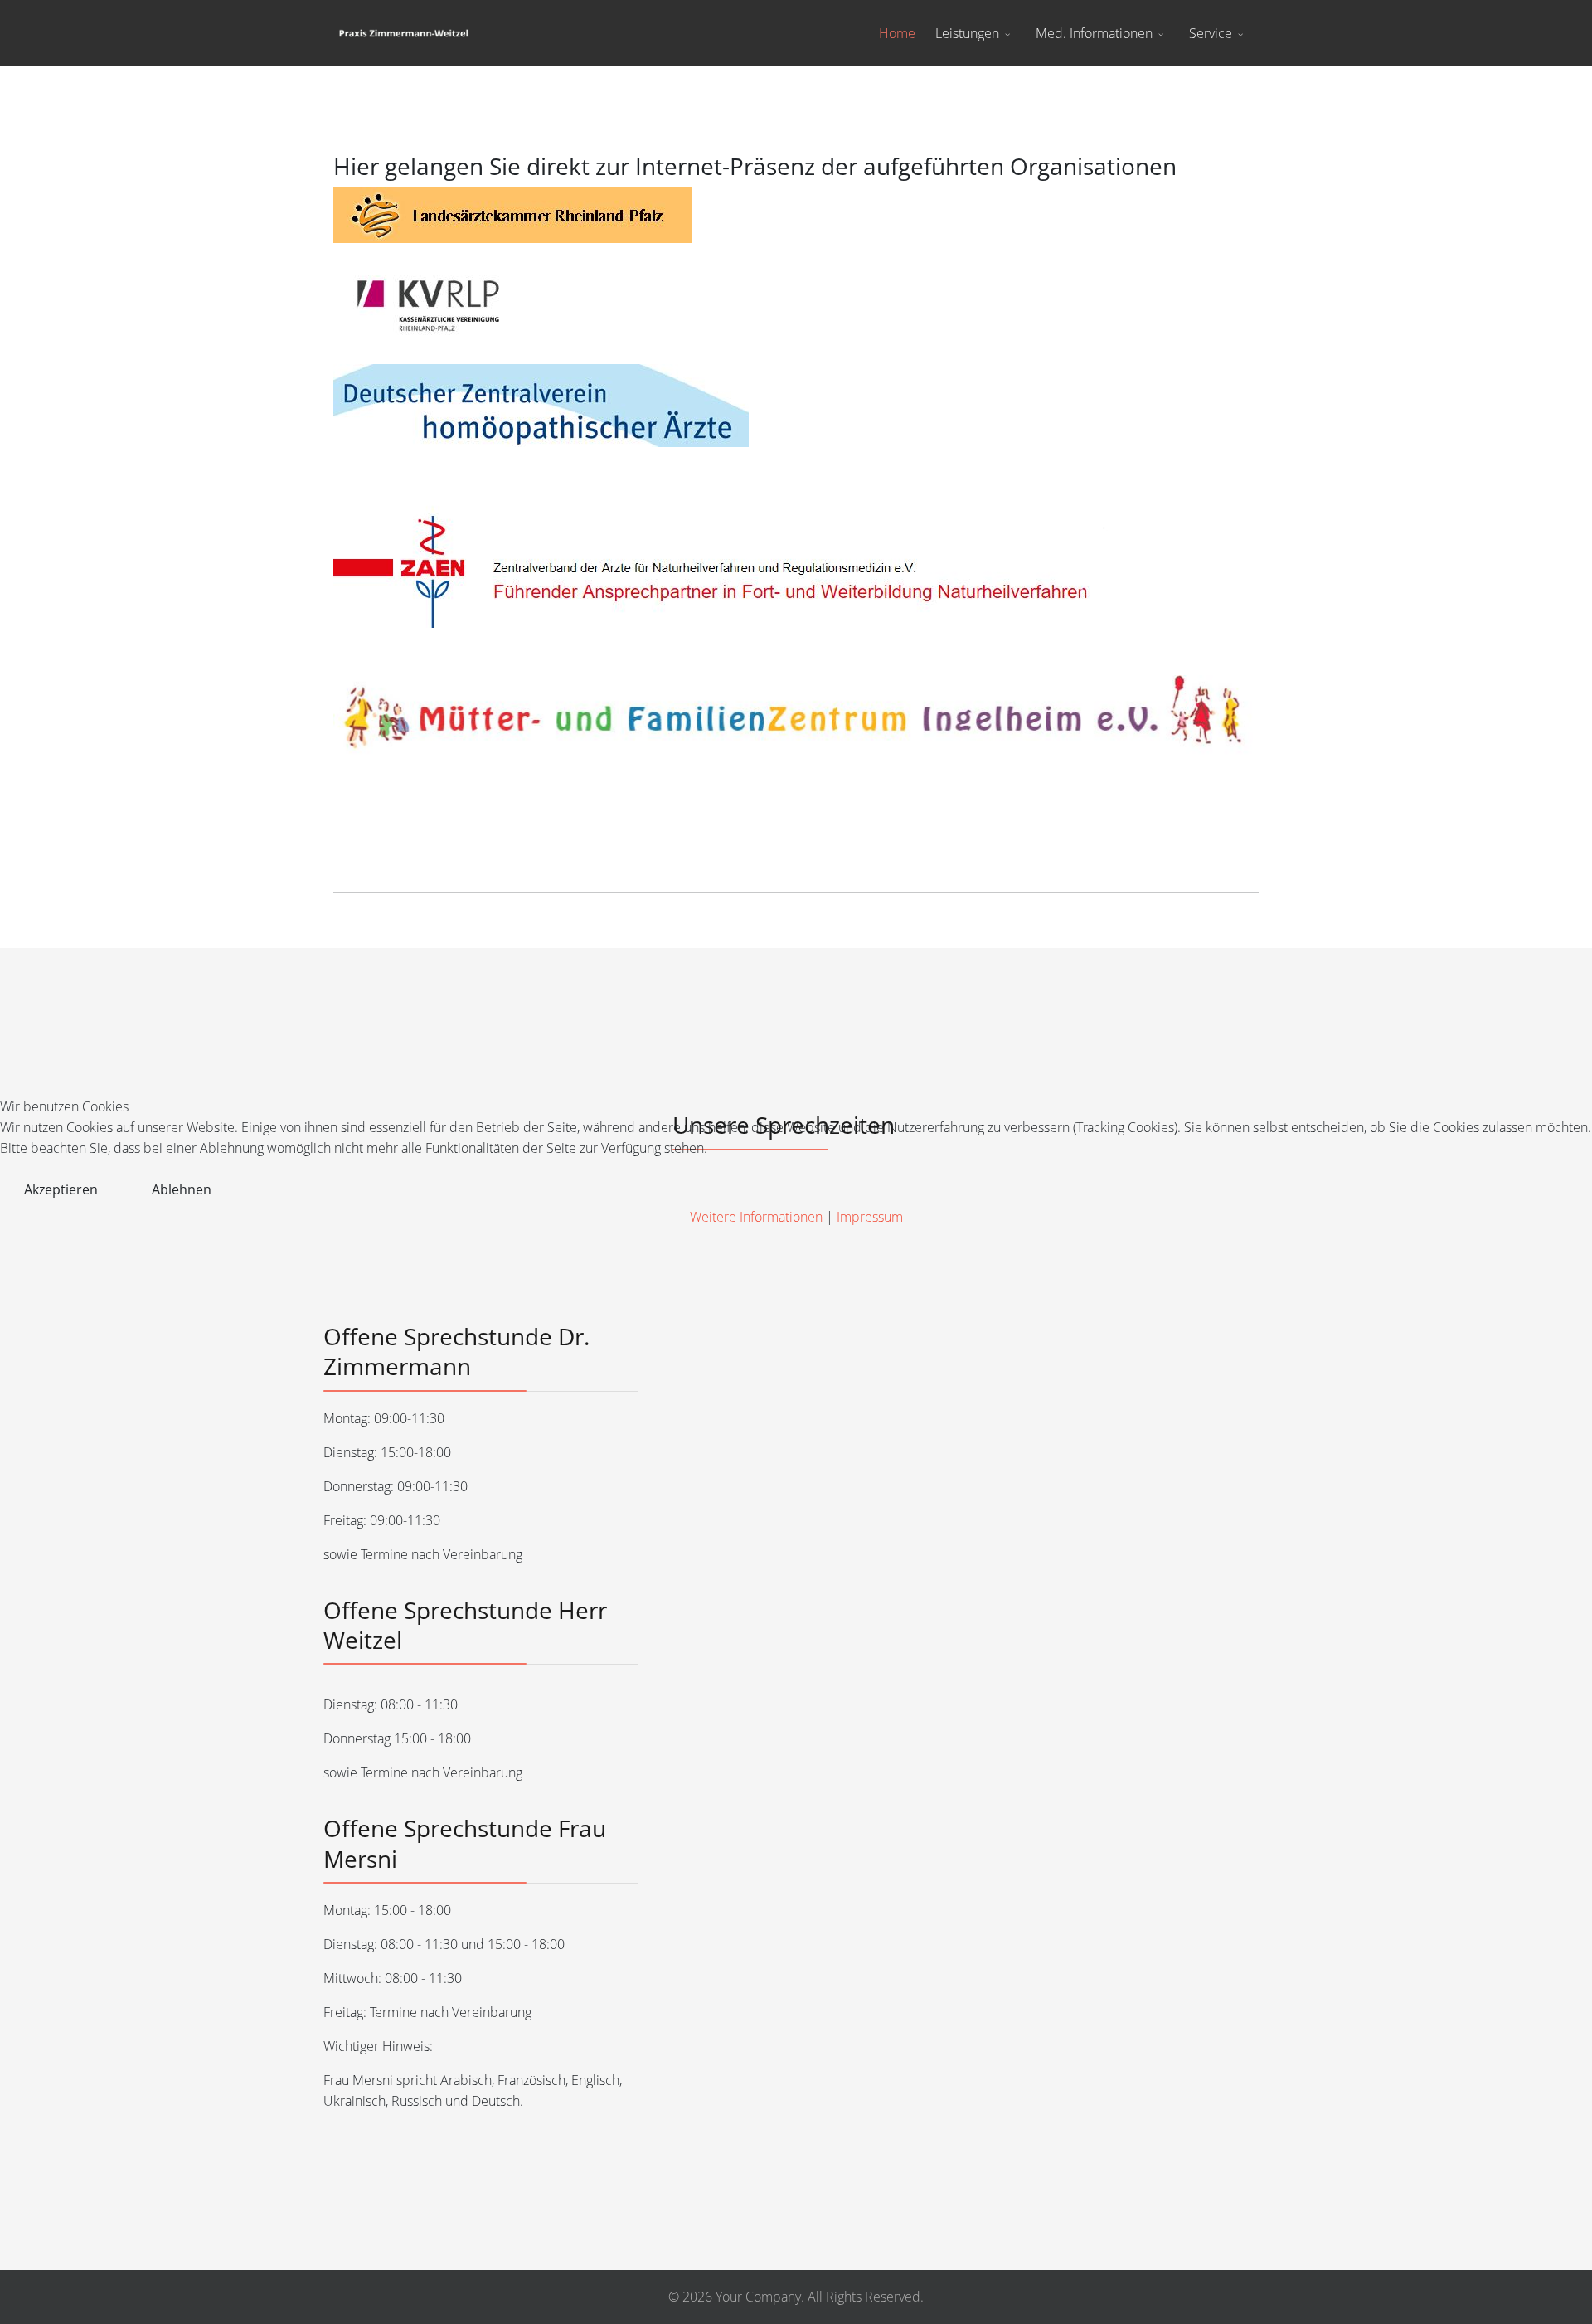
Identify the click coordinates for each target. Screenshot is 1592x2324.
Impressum (870, 1217)
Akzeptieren (61, 1189)
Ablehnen (182, 1189)
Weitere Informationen (756, 1217)
